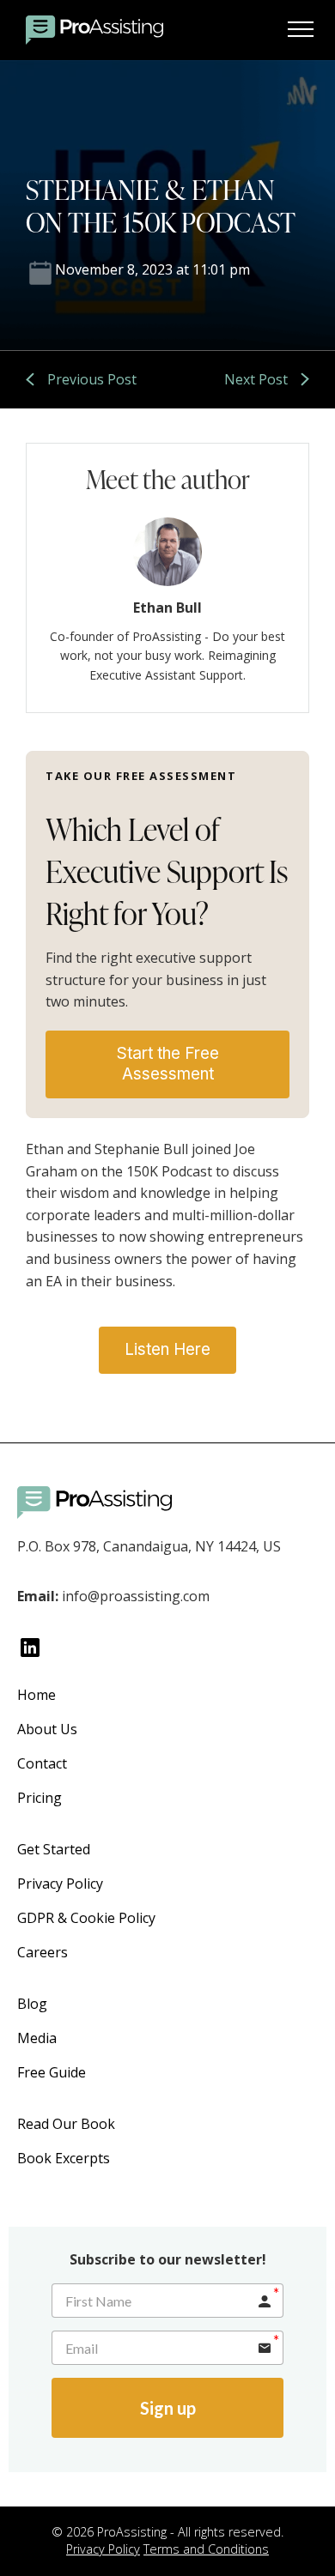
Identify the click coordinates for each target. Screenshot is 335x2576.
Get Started (54, 1849)
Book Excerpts (64, 2158)
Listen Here (167, 1349)
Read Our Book (66, 2124)
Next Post (256, 379)
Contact (42, 1763)
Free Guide (52, 2072)
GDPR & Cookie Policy (86, 1918)
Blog (32, 2004)
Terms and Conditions (206, 2549)
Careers (43, 1952)
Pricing (40, 1798)
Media (37, 2038)
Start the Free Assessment (168, 1064)
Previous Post (92, 379)
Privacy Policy (60, 1884)
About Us (47, 1729)
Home (37, 1695)
